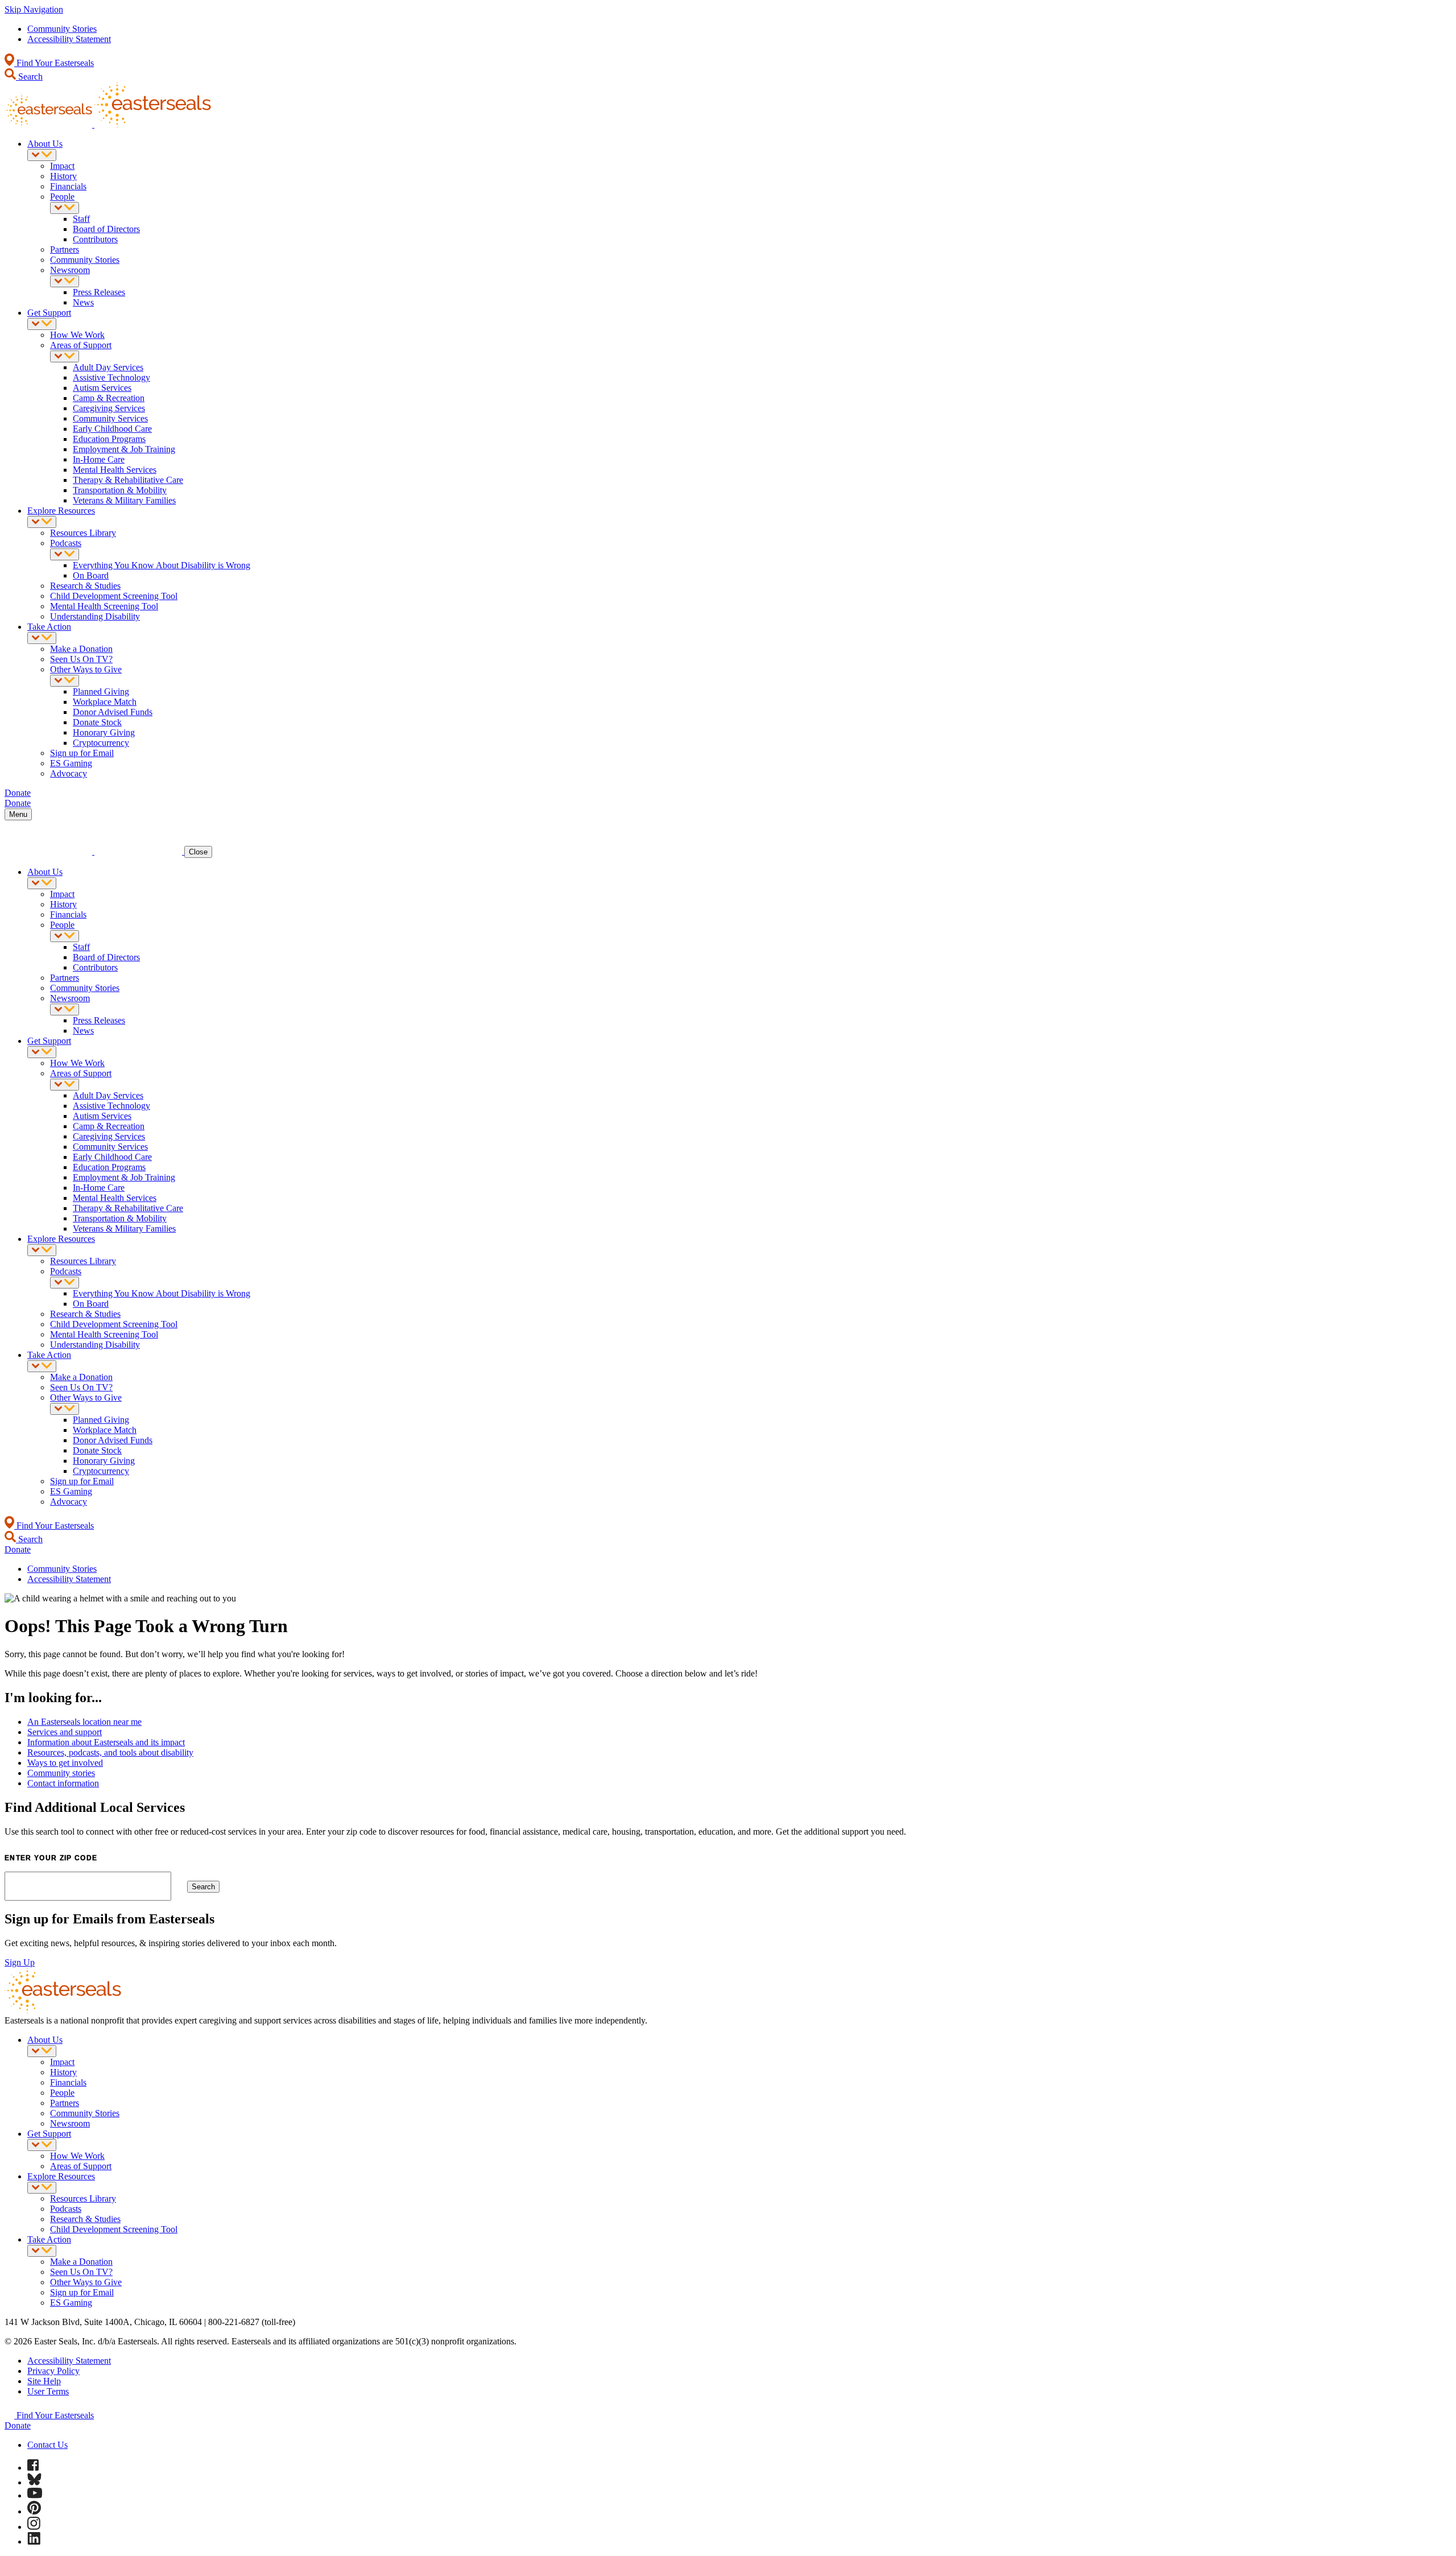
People (62, 197)
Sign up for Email (82, 753)
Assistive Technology (111, 377)
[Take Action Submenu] (42, 638)
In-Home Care (99, 459)
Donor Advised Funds (113, 712)
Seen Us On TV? (81, 659)
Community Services (110, 418)
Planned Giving (101, 691)
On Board (91, 575)
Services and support (65, 1732)
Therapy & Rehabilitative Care (128, 480)
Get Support (49, 313)
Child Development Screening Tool (114, 596)
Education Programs (109, 439)
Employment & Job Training (124, 449)
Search (29, 77)
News (83, 302)
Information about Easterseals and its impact (106, 1742)
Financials (68, 186)
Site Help (44, 2381)
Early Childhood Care (112, 429)
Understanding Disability (95, 616)
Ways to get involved (65, 1763)
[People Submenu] (65, 208)
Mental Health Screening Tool (104, 606)
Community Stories (62, 29)
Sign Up (20, 1962)
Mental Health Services (115, 470)
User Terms (48, 2391)
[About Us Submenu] (42, 155)
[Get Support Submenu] (42, 324)
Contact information (63, 1783)
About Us (45, 144)
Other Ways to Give (86, 669)
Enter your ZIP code (51, 1858)
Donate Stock (97, 722)
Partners (65, 249)
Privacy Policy (53, 2371)
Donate (18, 2425)
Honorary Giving (104, 732)
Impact (62, 166)
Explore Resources (61, 511)
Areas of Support (81, 345)
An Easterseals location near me (84, 1722)
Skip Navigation (34, 9)
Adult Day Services (108, 367)
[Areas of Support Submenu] (65, 356)
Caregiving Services (109, 408)
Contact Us (47, 2445)
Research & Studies (85, 586)
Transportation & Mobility (120, 490)
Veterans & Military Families (124, 500)
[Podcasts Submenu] (65, 554)
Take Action (49, 627)
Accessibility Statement (69, 39)
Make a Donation (81, 649)
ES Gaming (71, 763)
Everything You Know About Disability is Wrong (162, 565)
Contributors (95, 239)
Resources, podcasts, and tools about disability (110, 1752)
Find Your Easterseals (54, 63)
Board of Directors (106, 229)
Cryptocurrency (101, 743)
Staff (81, 219)
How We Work (77, 335)
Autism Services (102, 388)
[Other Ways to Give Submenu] (65, 681)
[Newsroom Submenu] (65, 281)
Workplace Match (105, 702)
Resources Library (83, 533)
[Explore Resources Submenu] (42, 522)
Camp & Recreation (109, 398)
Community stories (61, 1773)
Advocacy (69, 773)
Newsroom (70, 270)
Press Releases (99, 292)
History (63, 176)
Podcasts (66, 543)
